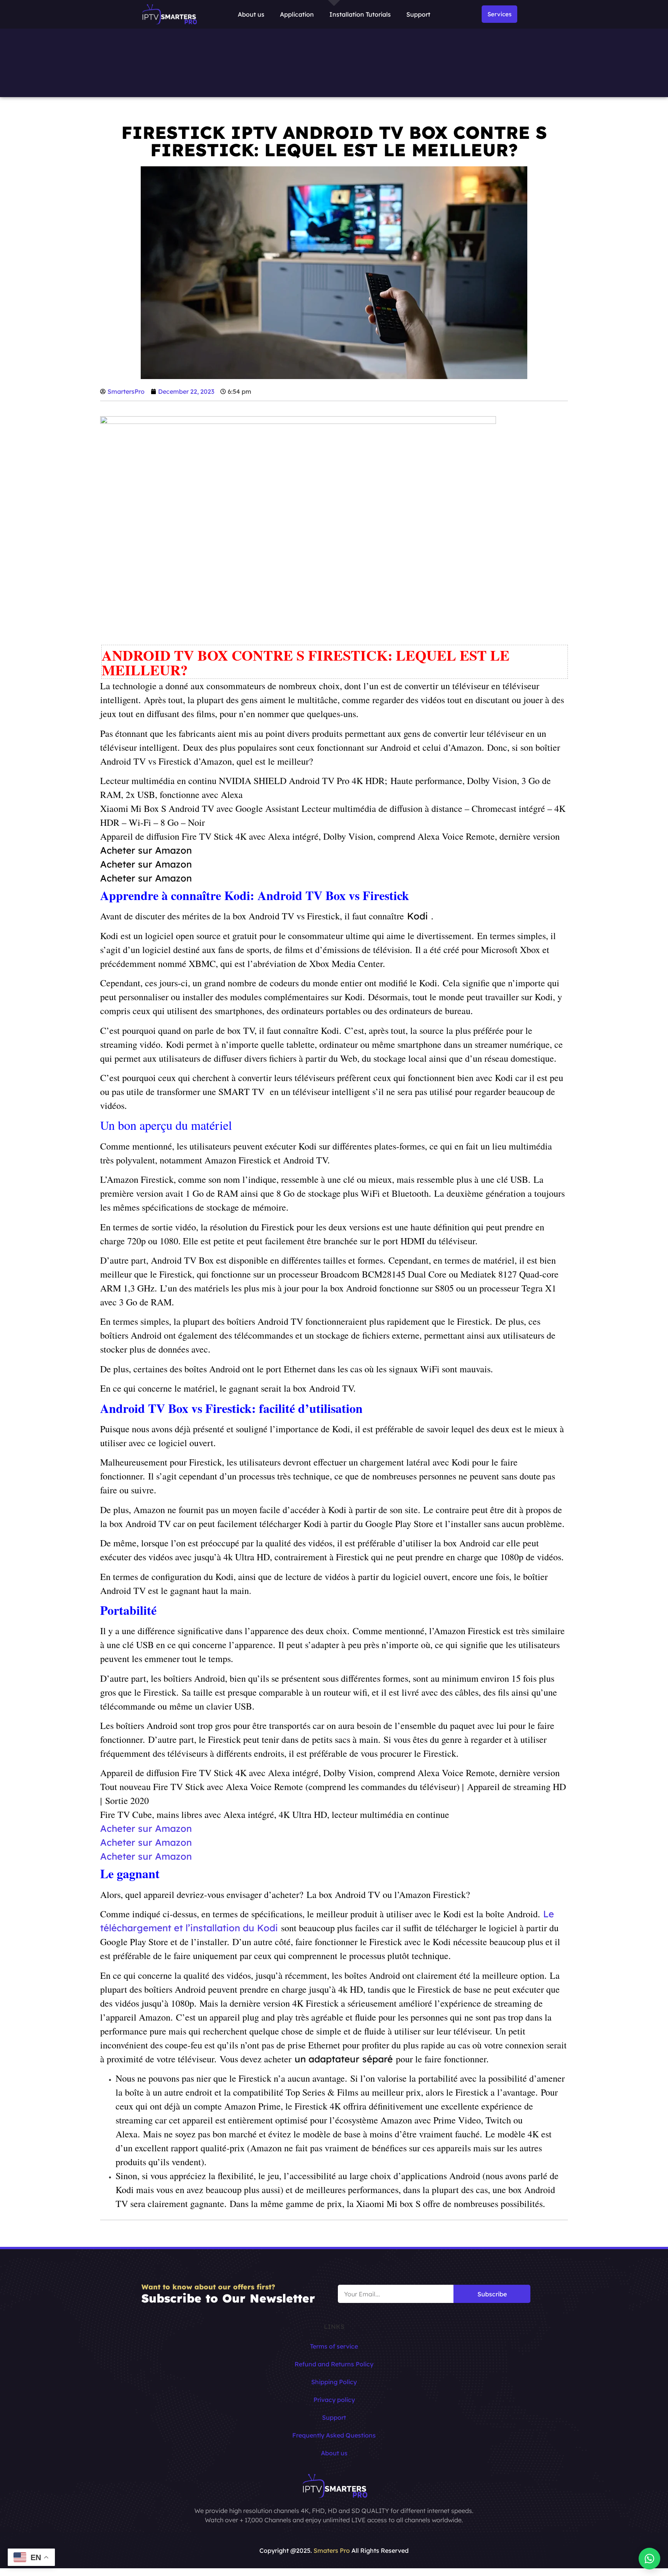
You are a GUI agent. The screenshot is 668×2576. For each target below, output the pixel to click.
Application (297, 14)
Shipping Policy (334, 2382)
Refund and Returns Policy (334, 2364)
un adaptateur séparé (344, 2059)
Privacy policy (334, 2400)
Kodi (417, 916)
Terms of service (334, 2346)
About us (251, 14)
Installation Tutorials (360, 14)
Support (418, 14)
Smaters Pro (332, 2550)
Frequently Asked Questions (334, 2435)
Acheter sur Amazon (146, 850)
